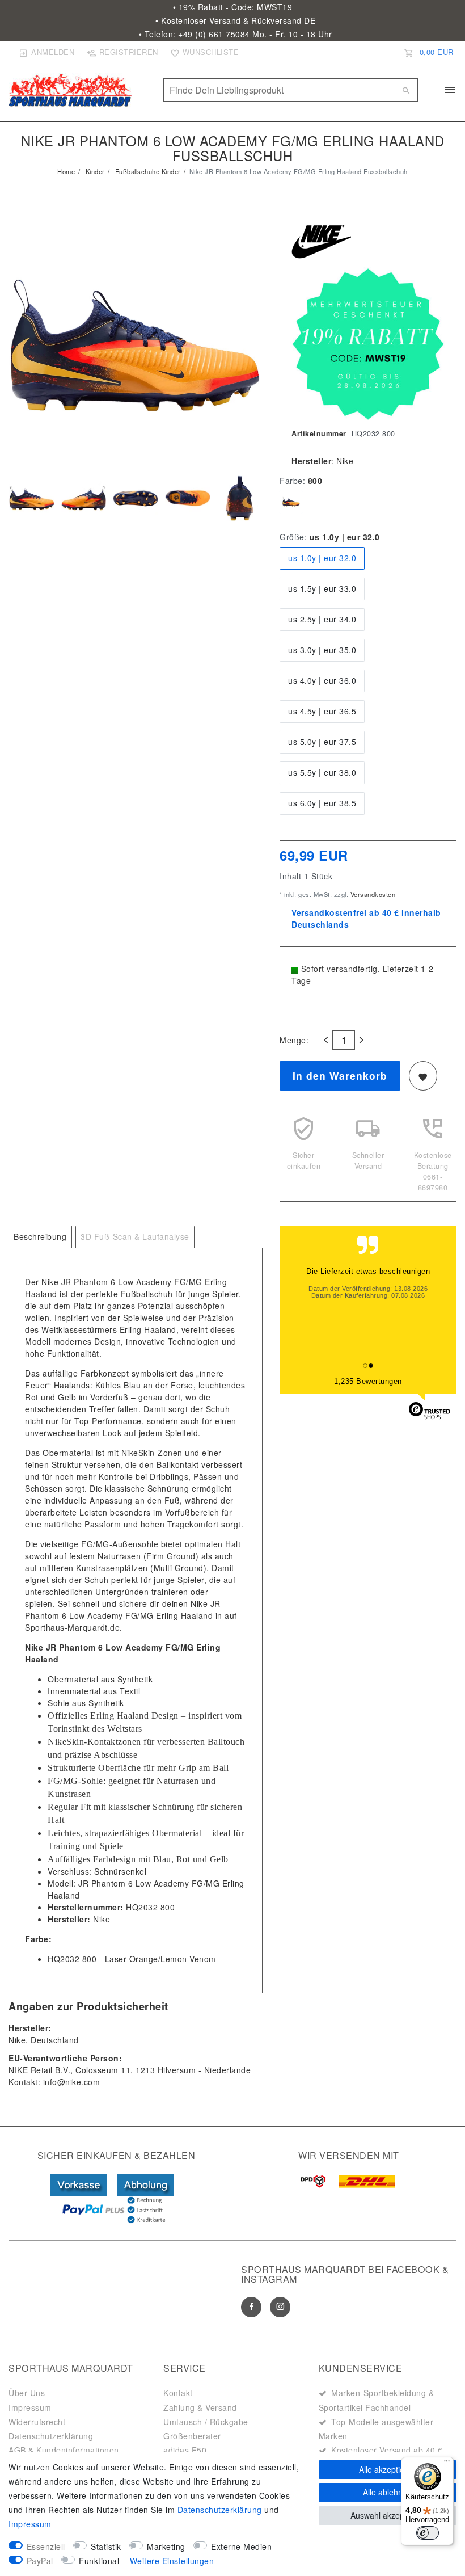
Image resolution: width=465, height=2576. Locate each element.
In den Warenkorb (340, 1076)
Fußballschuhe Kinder (147, 171)
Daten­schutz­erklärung (220, 2510)
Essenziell (46, 2546)
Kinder (94, 171)
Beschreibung (40, 1236)
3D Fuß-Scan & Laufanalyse (135, 1236)
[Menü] (447, 2464)
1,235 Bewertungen (368, 1381)
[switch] (428, 2533)
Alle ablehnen (387, 2492)
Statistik (106, 2546)
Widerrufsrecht (37, 2422)
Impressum (30, 2407)
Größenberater (192, 2436)
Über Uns (27, 2393)
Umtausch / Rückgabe (206, 2422)
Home (66, 171)
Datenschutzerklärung (51, 2436)
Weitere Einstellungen (172, 2561)
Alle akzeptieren (388, 2469)
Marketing (166, 2546)
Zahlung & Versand (200, 2407)
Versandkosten (372, 894)
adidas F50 (185, 2450)
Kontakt (178, 2393)
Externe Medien (241, 2546)
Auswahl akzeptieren (388, 2515)
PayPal (40, 2561)
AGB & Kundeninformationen (64, 2450)
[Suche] (407, 90)
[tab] (40, 1237)
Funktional (99, 2561)
